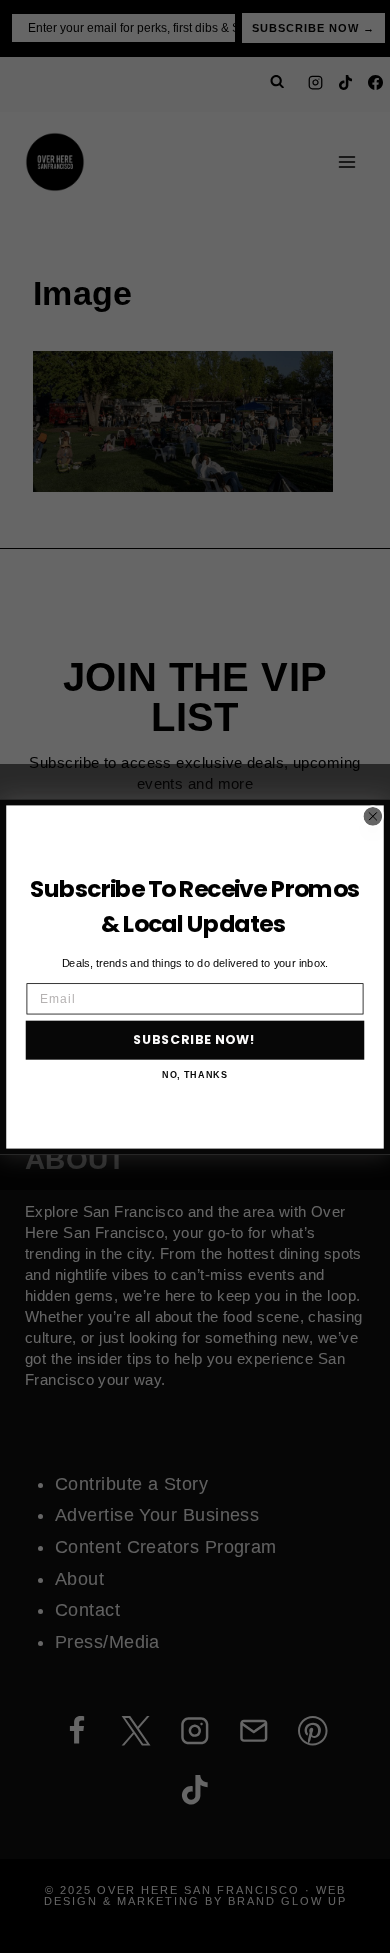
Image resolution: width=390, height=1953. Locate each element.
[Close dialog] (372, 815)
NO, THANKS (195, 1074)
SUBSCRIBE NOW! (194, 1039)
